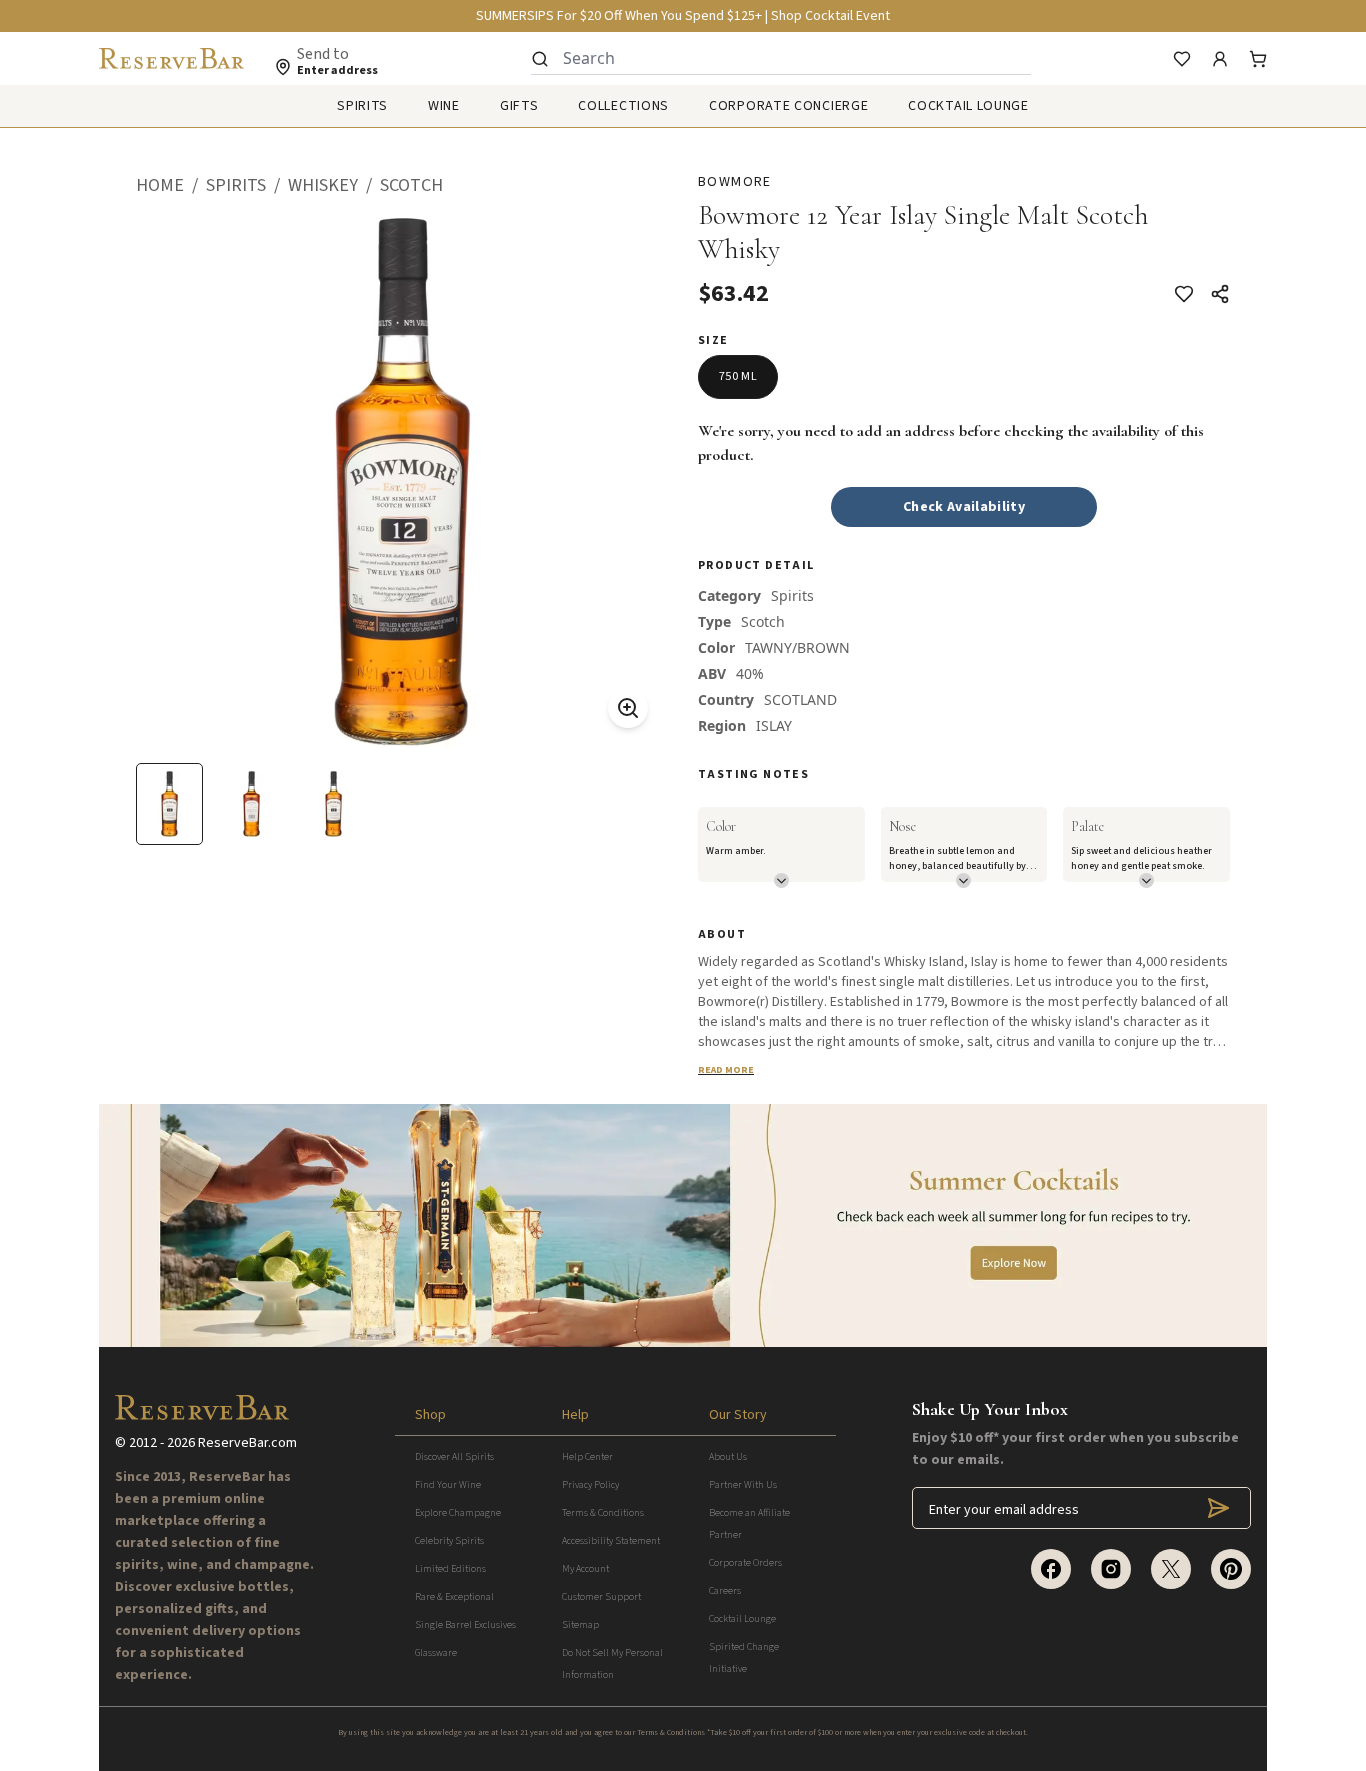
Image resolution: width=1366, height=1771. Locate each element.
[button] (171, 186)
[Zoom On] (628, 708)
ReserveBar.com (247, 1443)
